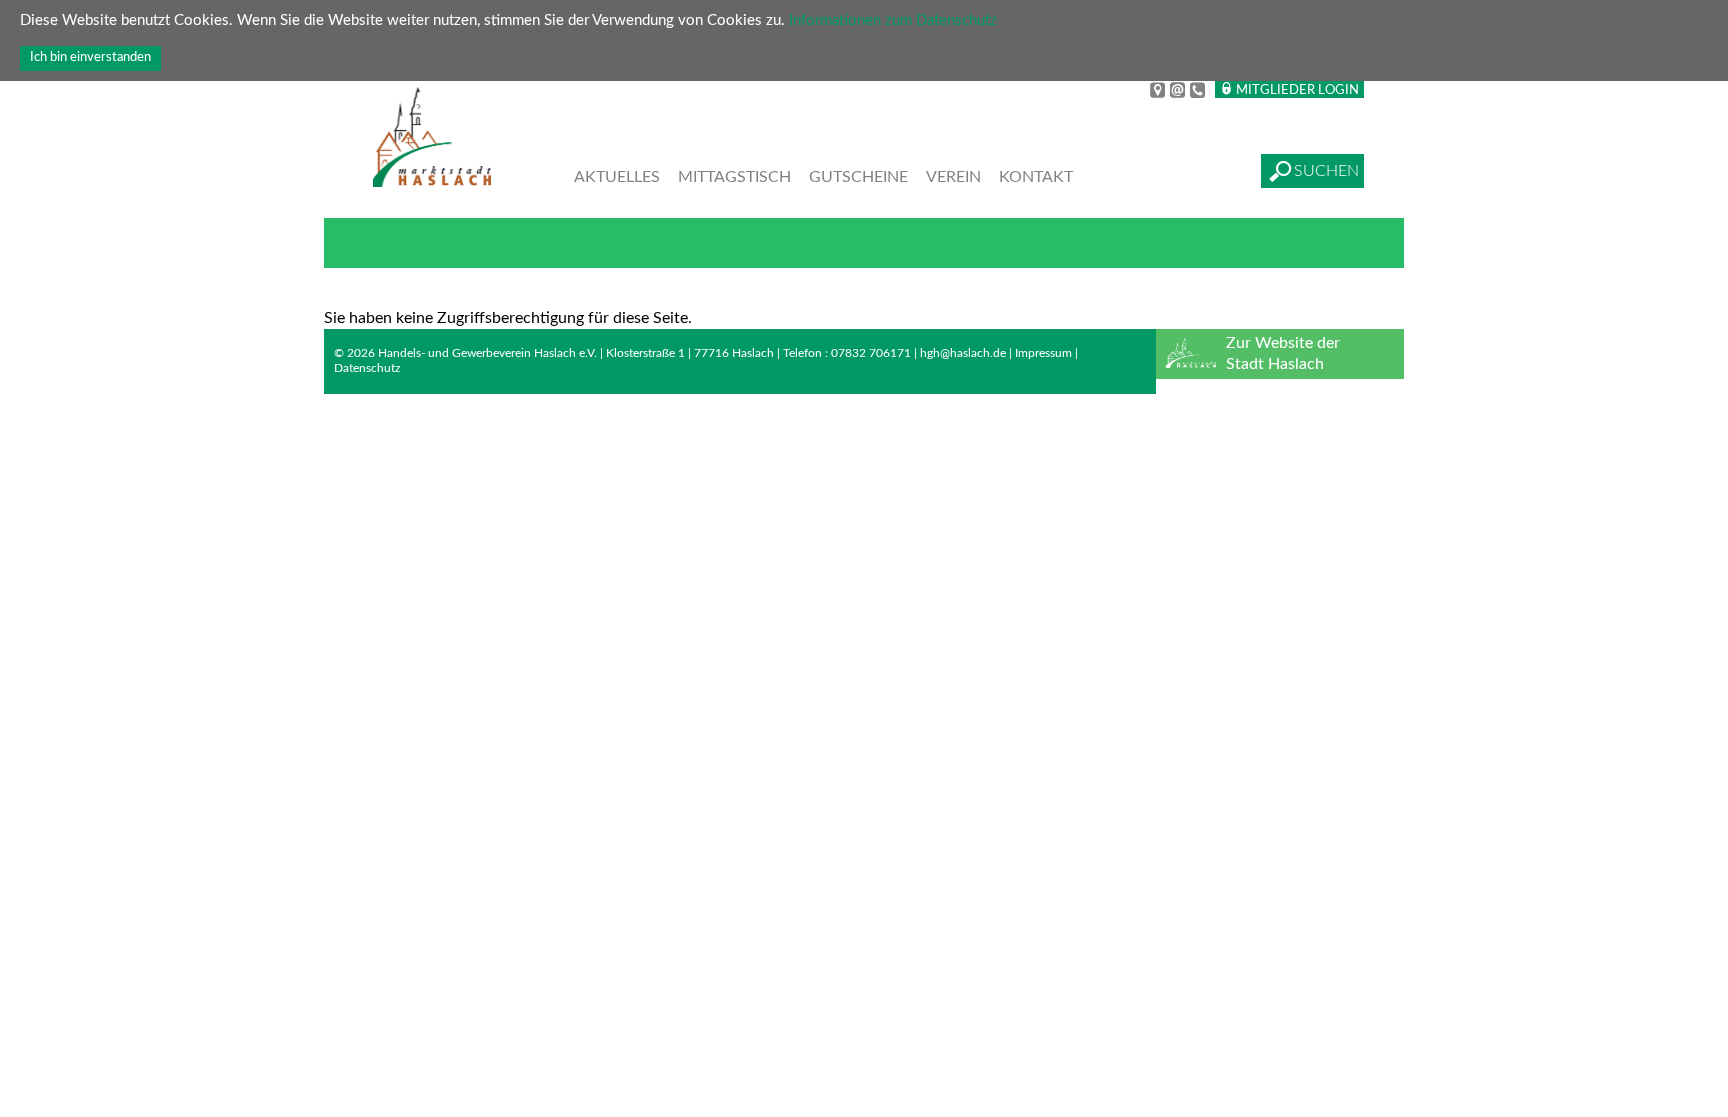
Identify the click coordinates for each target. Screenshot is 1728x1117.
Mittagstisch (734, 177)
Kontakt (1036, 177)
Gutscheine (858, 177)
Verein (953, 177)
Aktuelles (617, 177)
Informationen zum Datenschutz (893, 20)
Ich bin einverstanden (90, 57)
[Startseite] (432, 139)
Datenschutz (367, 368)
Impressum (1043, 353)
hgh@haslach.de (963, 353)
